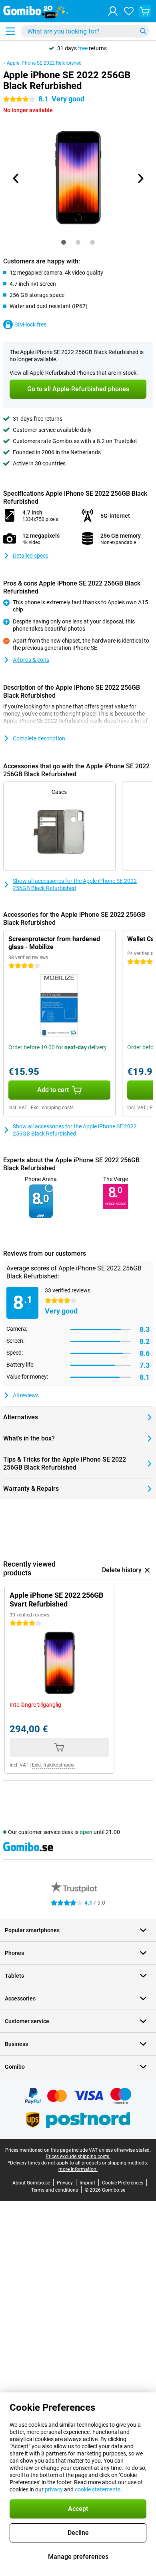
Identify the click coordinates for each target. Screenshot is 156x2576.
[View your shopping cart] (145, 11)
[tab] (64, 242)
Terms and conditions (55, 2190)
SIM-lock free (30, 324)
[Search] (143, 31)
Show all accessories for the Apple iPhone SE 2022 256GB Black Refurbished (75, 884)
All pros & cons (31, 660)
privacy (54, 2489)
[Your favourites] (129, 11)
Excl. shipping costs (52, 1108)
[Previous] (16, 178)
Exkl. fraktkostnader (53, 1765)
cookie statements (98, 2489)
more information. (78, 2169)
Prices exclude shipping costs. (78, 2157)
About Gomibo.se (31, 2183)
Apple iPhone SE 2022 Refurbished (44, 63)
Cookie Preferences (123, 2183)
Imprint (87, 2183)
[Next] (140, 178)
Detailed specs (31, 556)
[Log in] (113, 11)
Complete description (39, 738)
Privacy (65, 2183)
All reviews (26, 1395)
